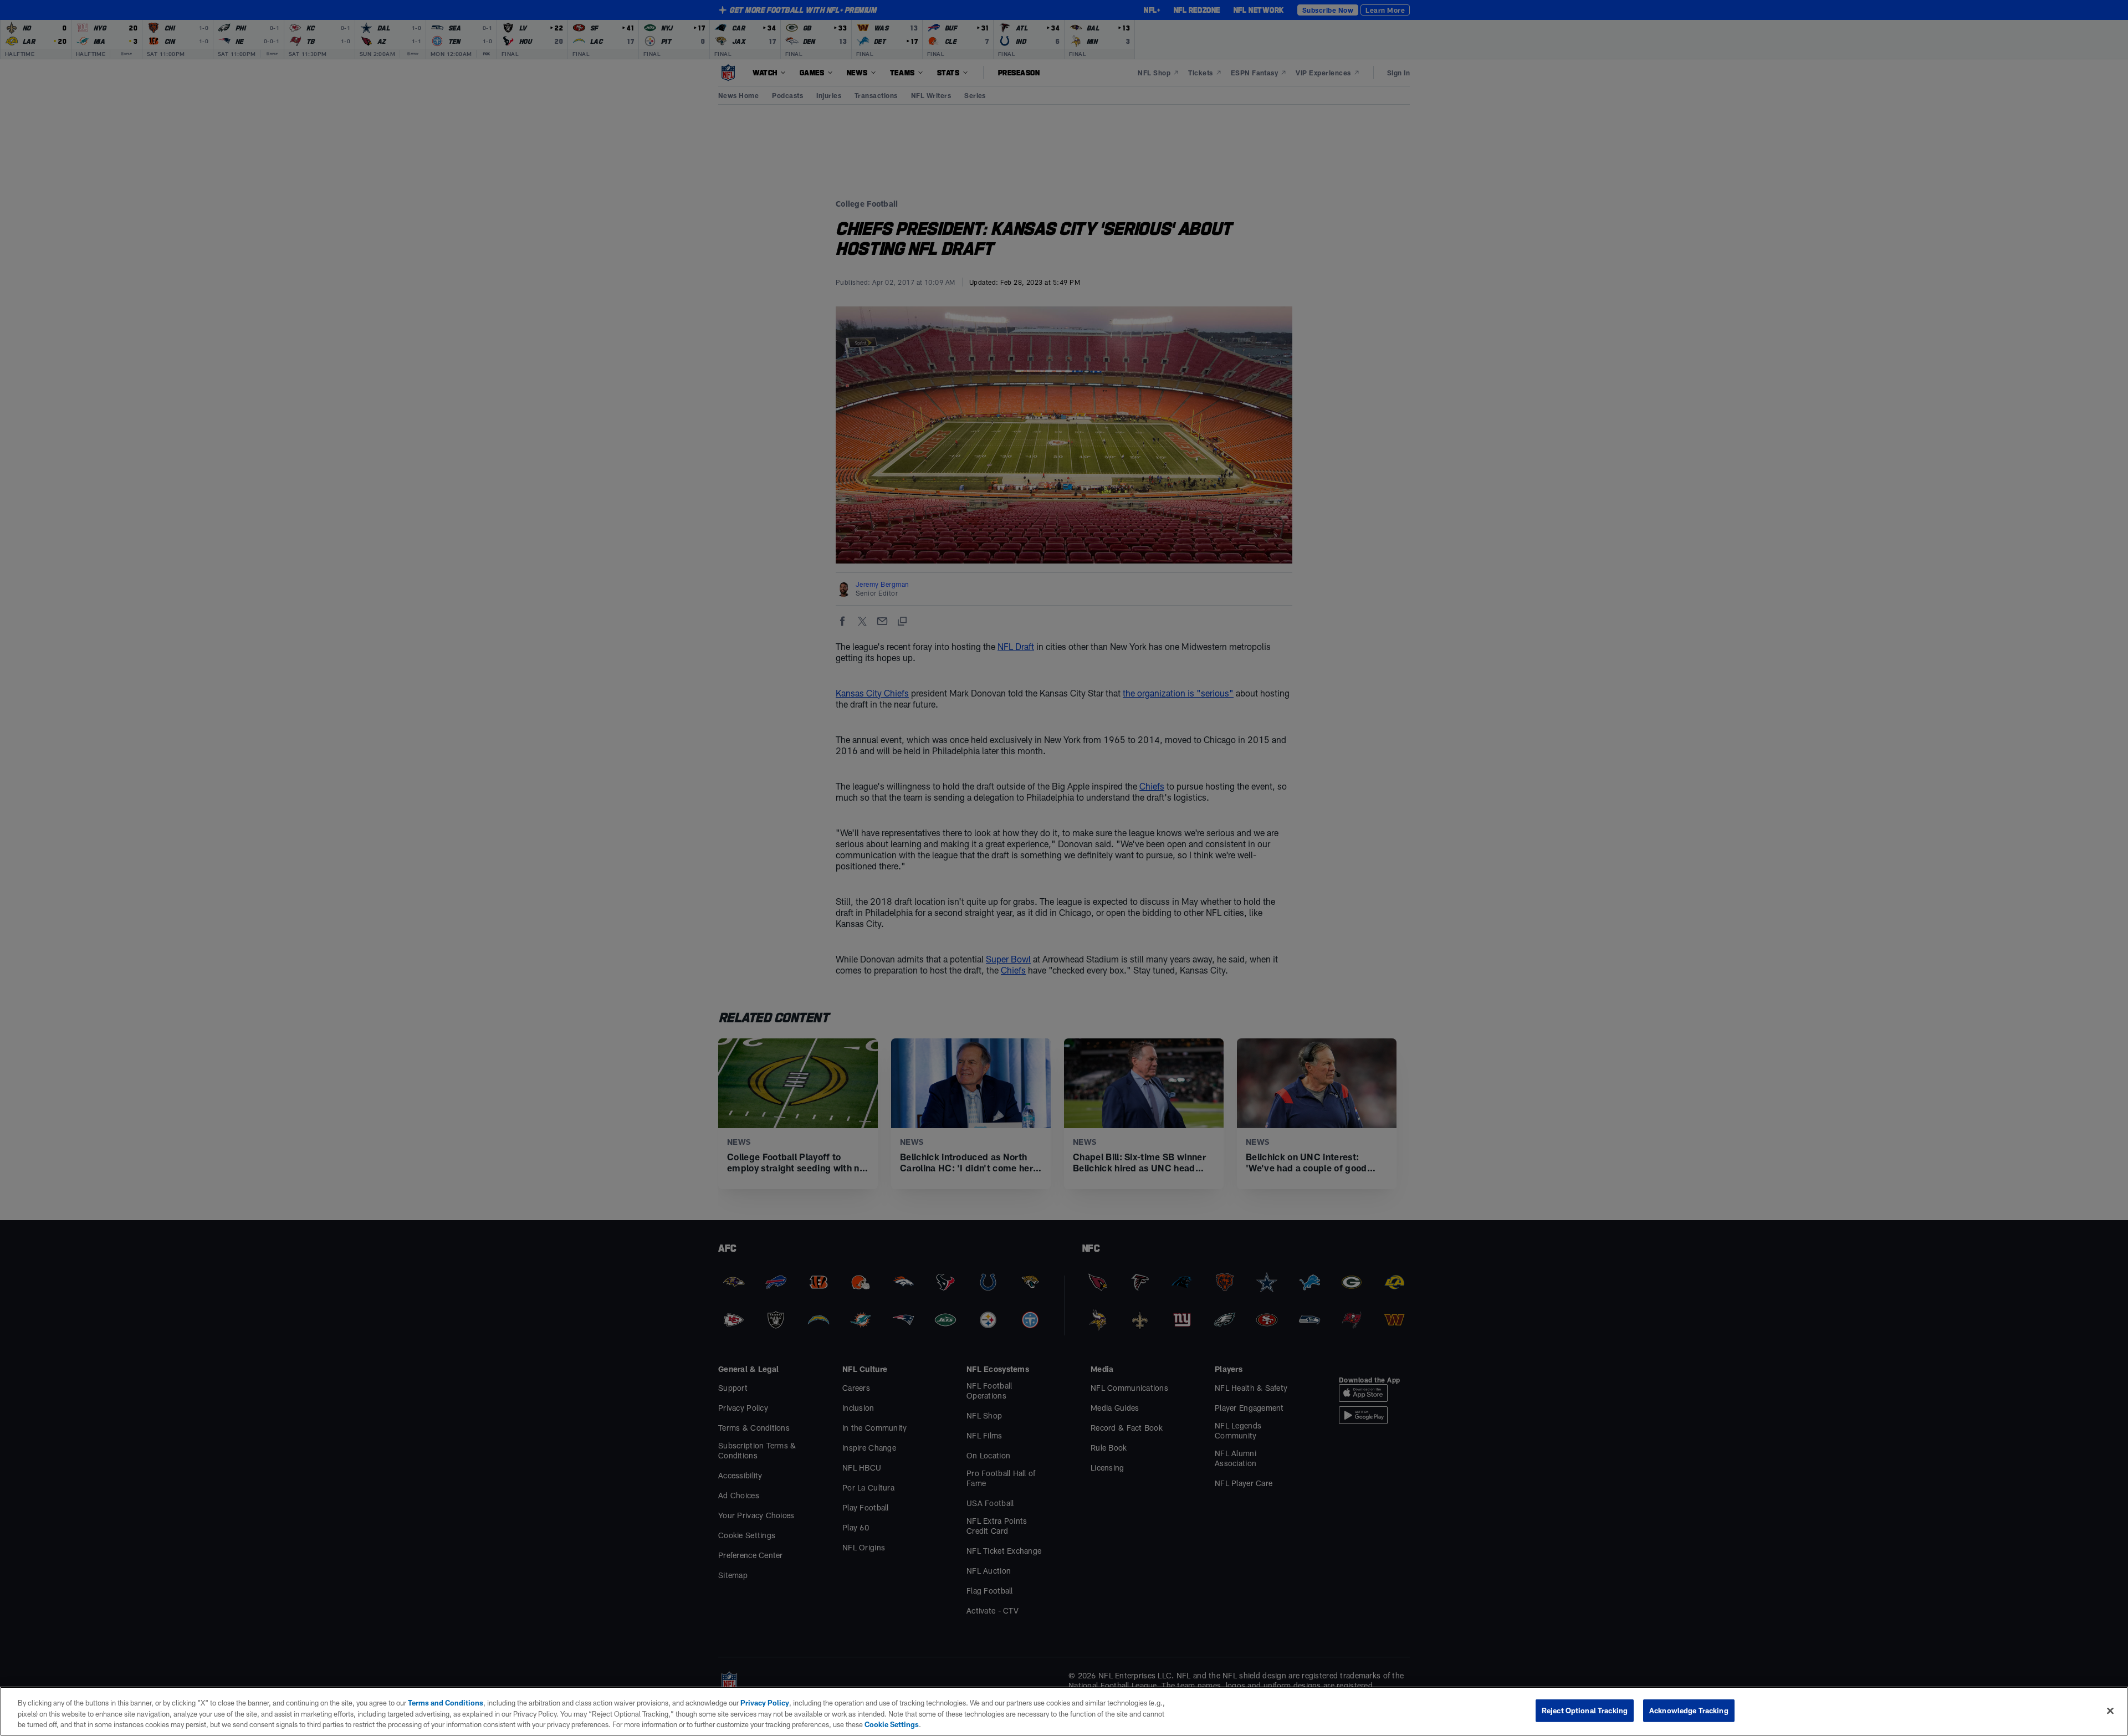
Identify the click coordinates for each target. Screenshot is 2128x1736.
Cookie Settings (892, 1724)
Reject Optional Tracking (1585, 1710)
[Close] (2110, 1711)
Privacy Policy (765, 1703)
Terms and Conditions (446, 1703)
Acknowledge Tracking (1689, 1710)
